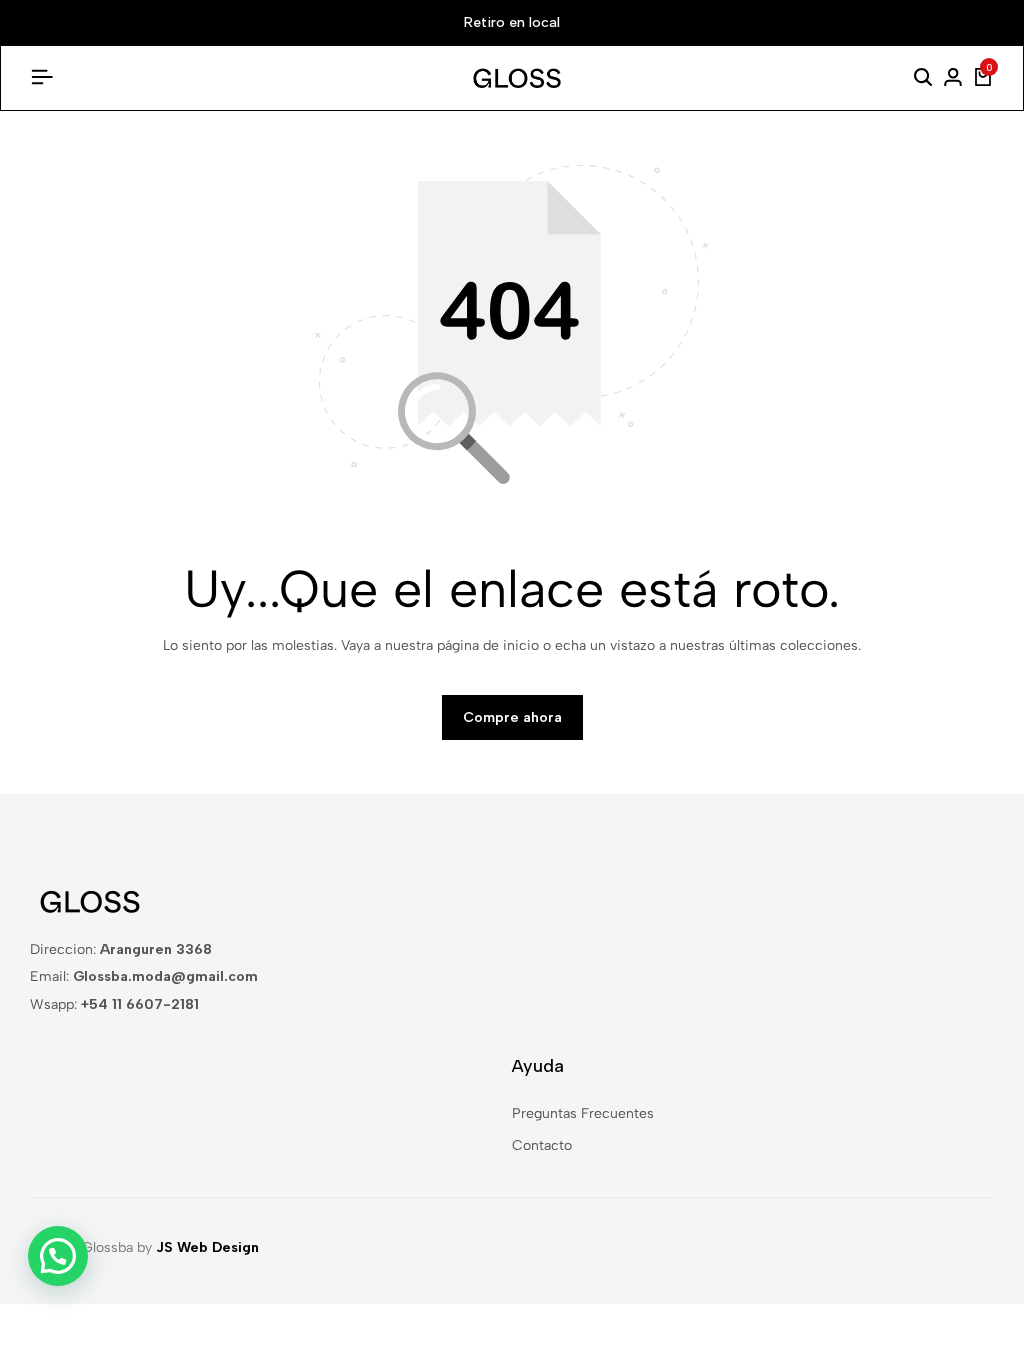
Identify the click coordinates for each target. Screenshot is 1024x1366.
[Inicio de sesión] (953, 78)
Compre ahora (512, 717)
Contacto (542, 1145)
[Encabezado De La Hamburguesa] (42, 77)
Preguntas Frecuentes (583, 1113)
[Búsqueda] (923, 78)
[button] (58, 1256)
